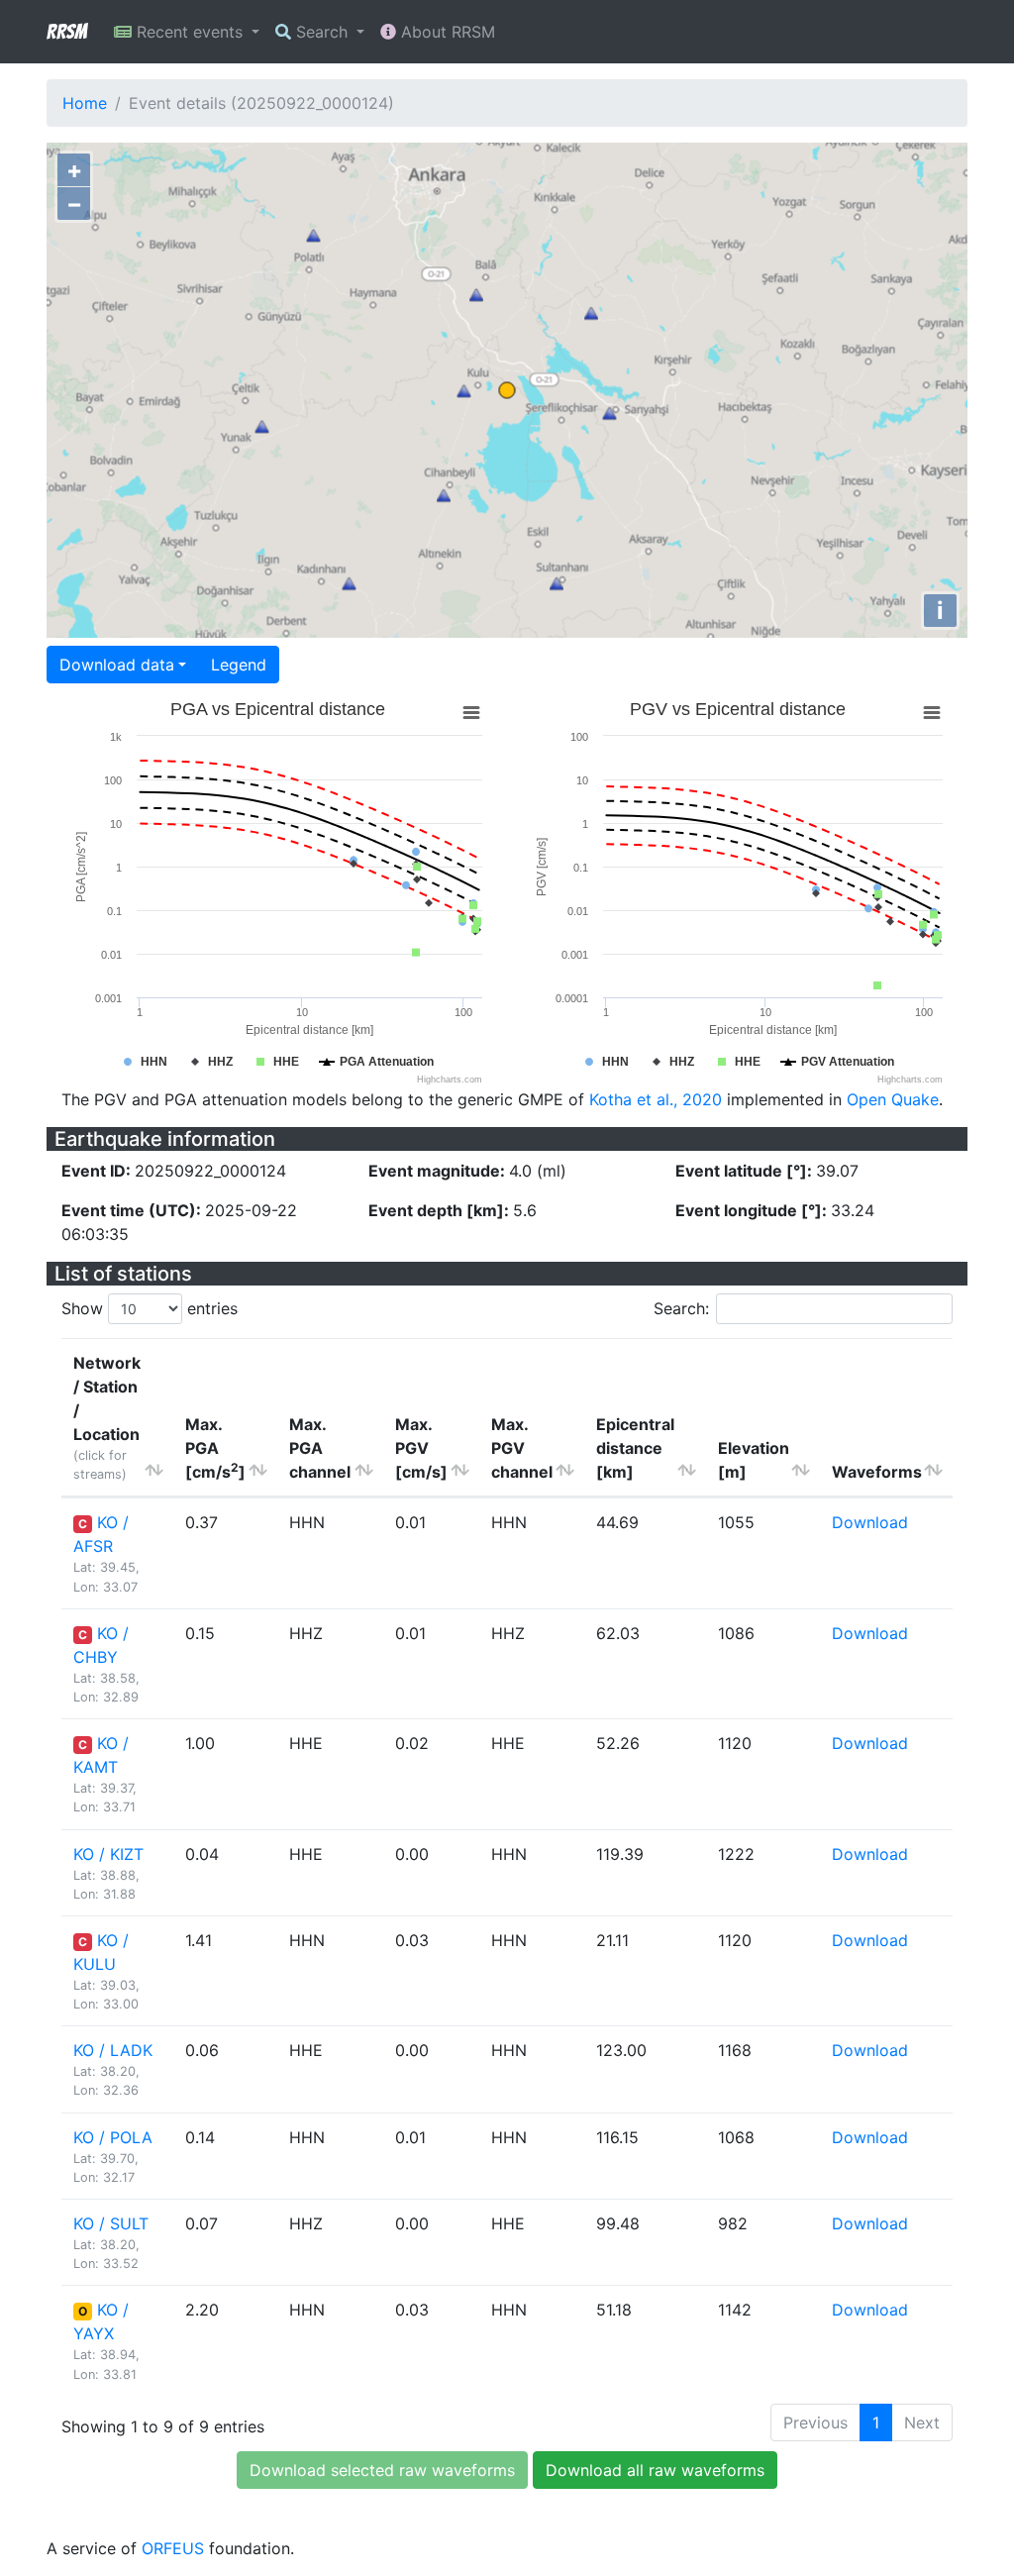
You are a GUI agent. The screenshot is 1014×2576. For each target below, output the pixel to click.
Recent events (190, 32)
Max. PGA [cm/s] (215, 1448)
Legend (239, 665)
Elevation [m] (754, 1460)
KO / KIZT (108, 1854)
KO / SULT (111, 2223)
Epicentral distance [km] (635, 1448)
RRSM (66, 32)
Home (85, 103)
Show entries (150, 1308)
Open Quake (893, 1099)
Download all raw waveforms (655, 2470)
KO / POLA (113, 2137)
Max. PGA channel (320, 1448)
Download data (117, 665)
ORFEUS (173, 2548)
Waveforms (877, 1472)
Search (322, 32)
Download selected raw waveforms (382, 2470)
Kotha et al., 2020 (656, 1099)
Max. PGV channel (522, 1448)
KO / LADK (113, 2050)
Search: (681, 1308)
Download (870, 1522)
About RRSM (446, 32)
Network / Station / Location (107, 1417)
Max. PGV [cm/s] (421, 1448)
